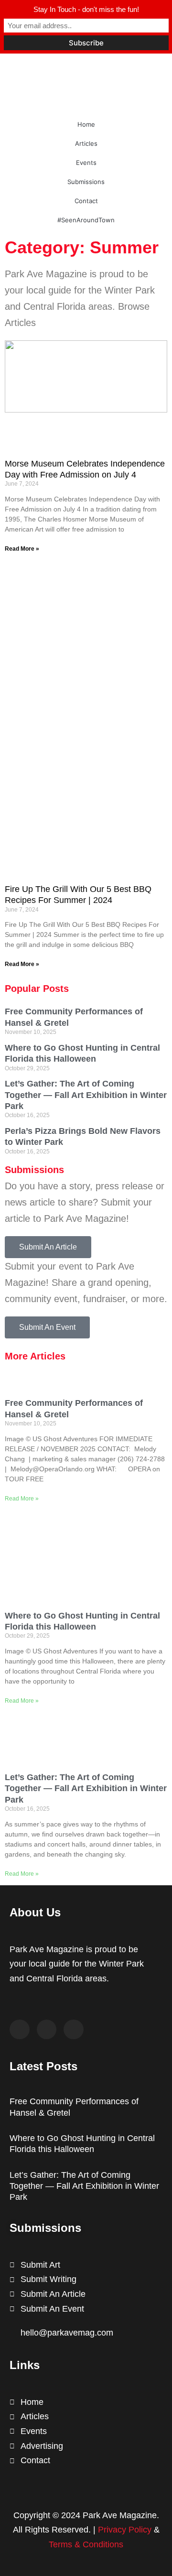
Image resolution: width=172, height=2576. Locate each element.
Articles (86, 143)
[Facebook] (20, 2030)
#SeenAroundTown (86, 220)
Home (86, 124)
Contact (86, 201)
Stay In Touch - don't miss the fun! (86, 9)
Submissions (86, 182)
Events (86, 163)
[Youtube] (74, 2030)
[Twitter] (47, 2030)
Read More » (22, 549)
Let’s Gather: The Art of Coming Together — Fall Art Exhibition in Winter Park (86, 1095)
